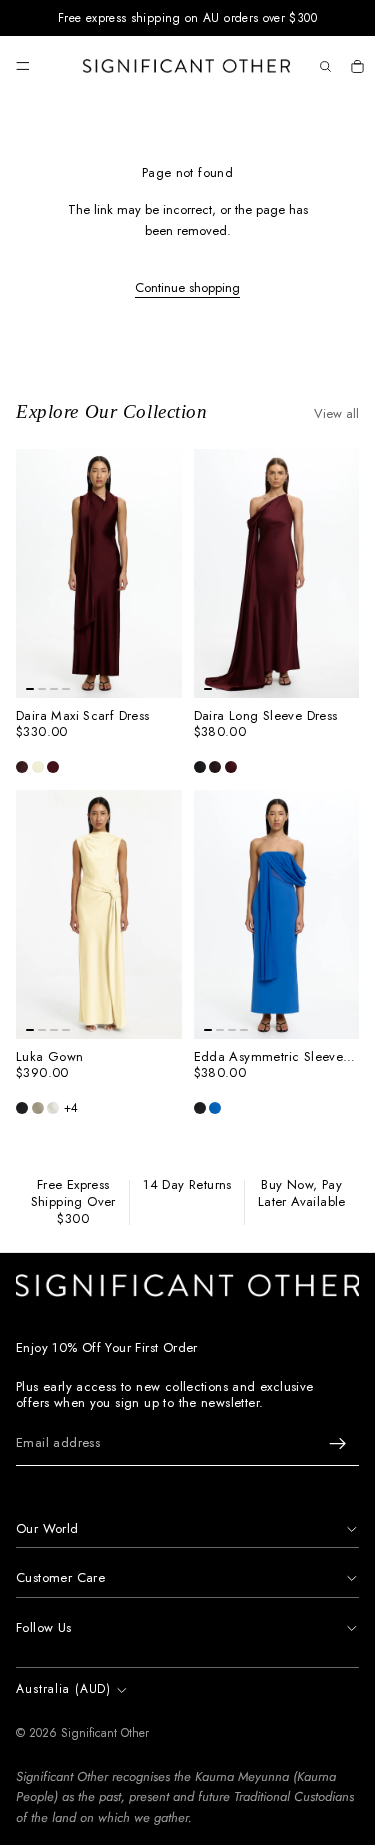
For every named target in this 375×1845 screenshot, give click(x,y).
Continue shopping (187, 287)
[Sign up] (338, 1444)
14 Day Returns (187, 1185)
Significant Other (105, 1733)
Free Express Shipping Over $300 (73, 1202)
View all (336, 413)
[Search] (325, 66)
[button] (22, 767)
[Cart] (357, 66)
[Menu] (23, 66)
